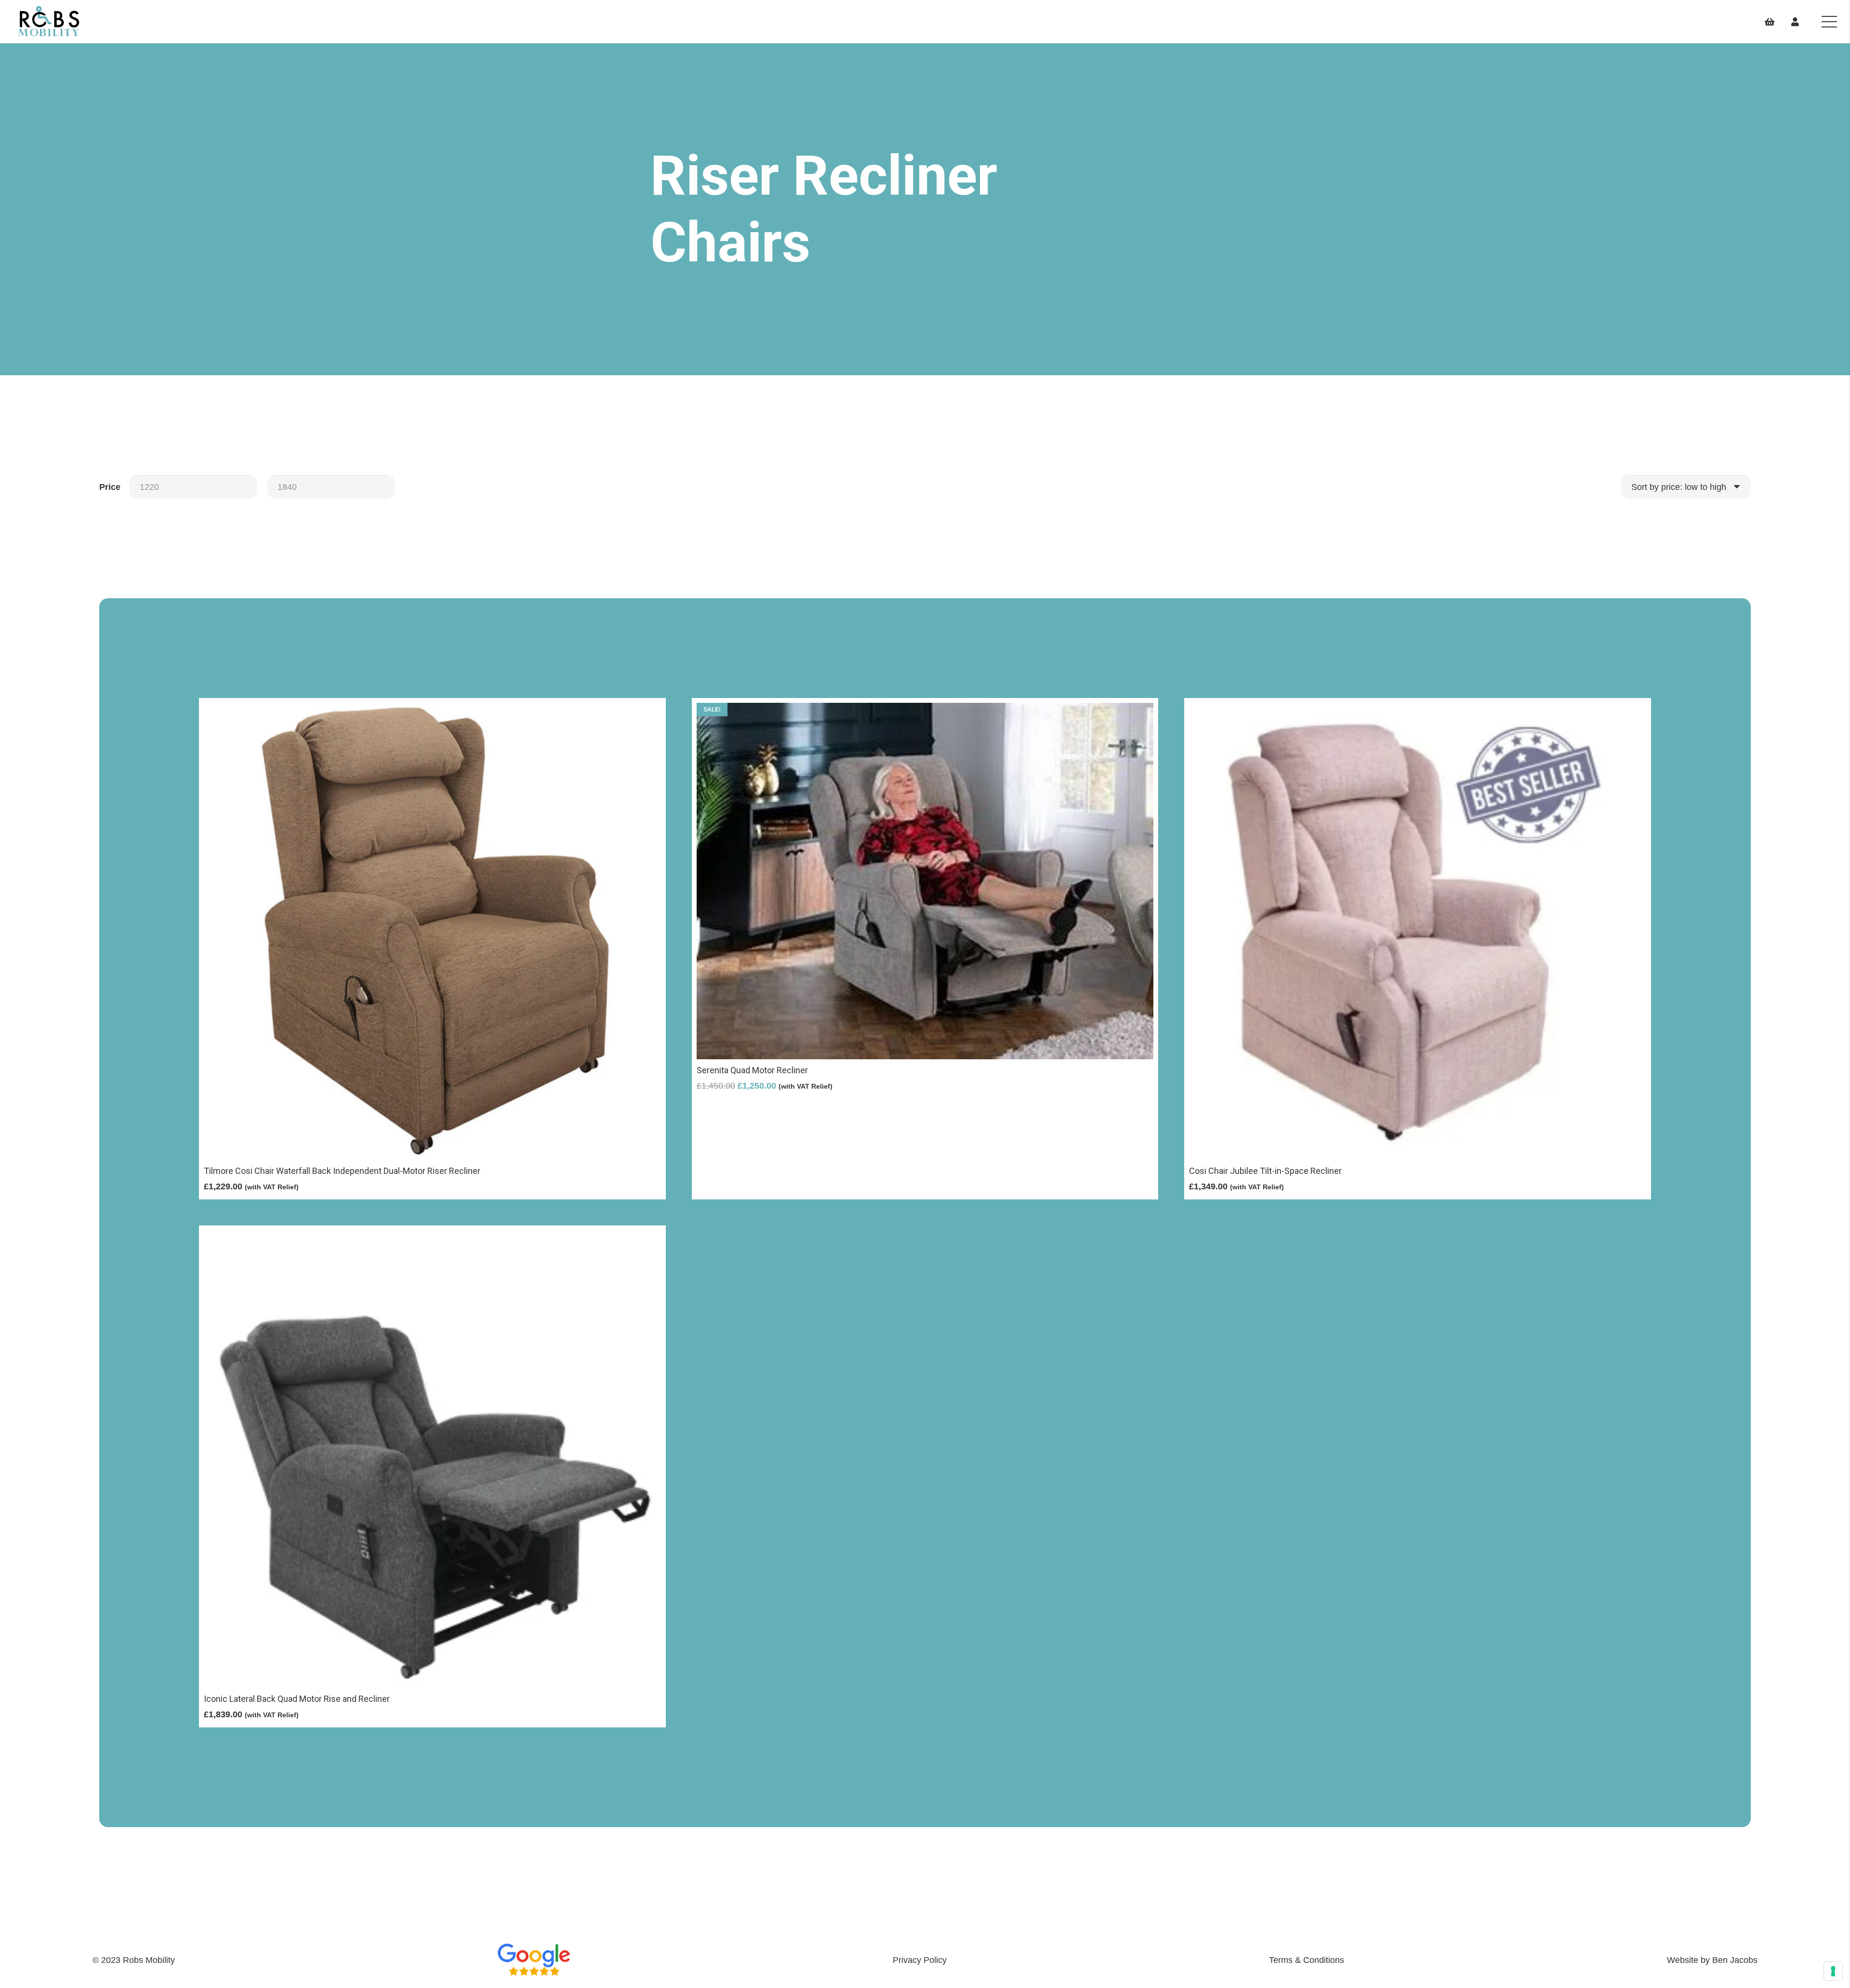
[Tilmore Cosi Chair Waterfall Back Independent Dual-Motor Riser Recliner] (432, 710)
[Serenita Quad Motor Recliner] (925, 710)
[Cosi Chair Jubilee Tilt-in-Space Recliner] (1418, 710)
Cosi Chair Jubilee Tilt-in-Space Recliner (1265, 1171)
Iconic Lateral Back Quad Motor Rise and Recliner (297, 1699)
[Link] (49, 22)
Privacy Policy (920, 1960)
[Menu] (1830, 22)
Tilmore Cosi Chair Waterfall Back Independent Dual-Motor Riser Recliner (342, 1171)
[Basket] (1770, 22)
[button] (432, 1211)
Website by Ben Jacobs (1712, 1960)
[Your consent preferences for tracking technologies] (1833, 1971)
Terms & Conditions (1307, 1960)
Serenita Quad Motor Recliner (752, 1070)
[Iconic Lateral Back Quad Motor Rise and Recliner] (432, 1237)
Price (110, 487)
